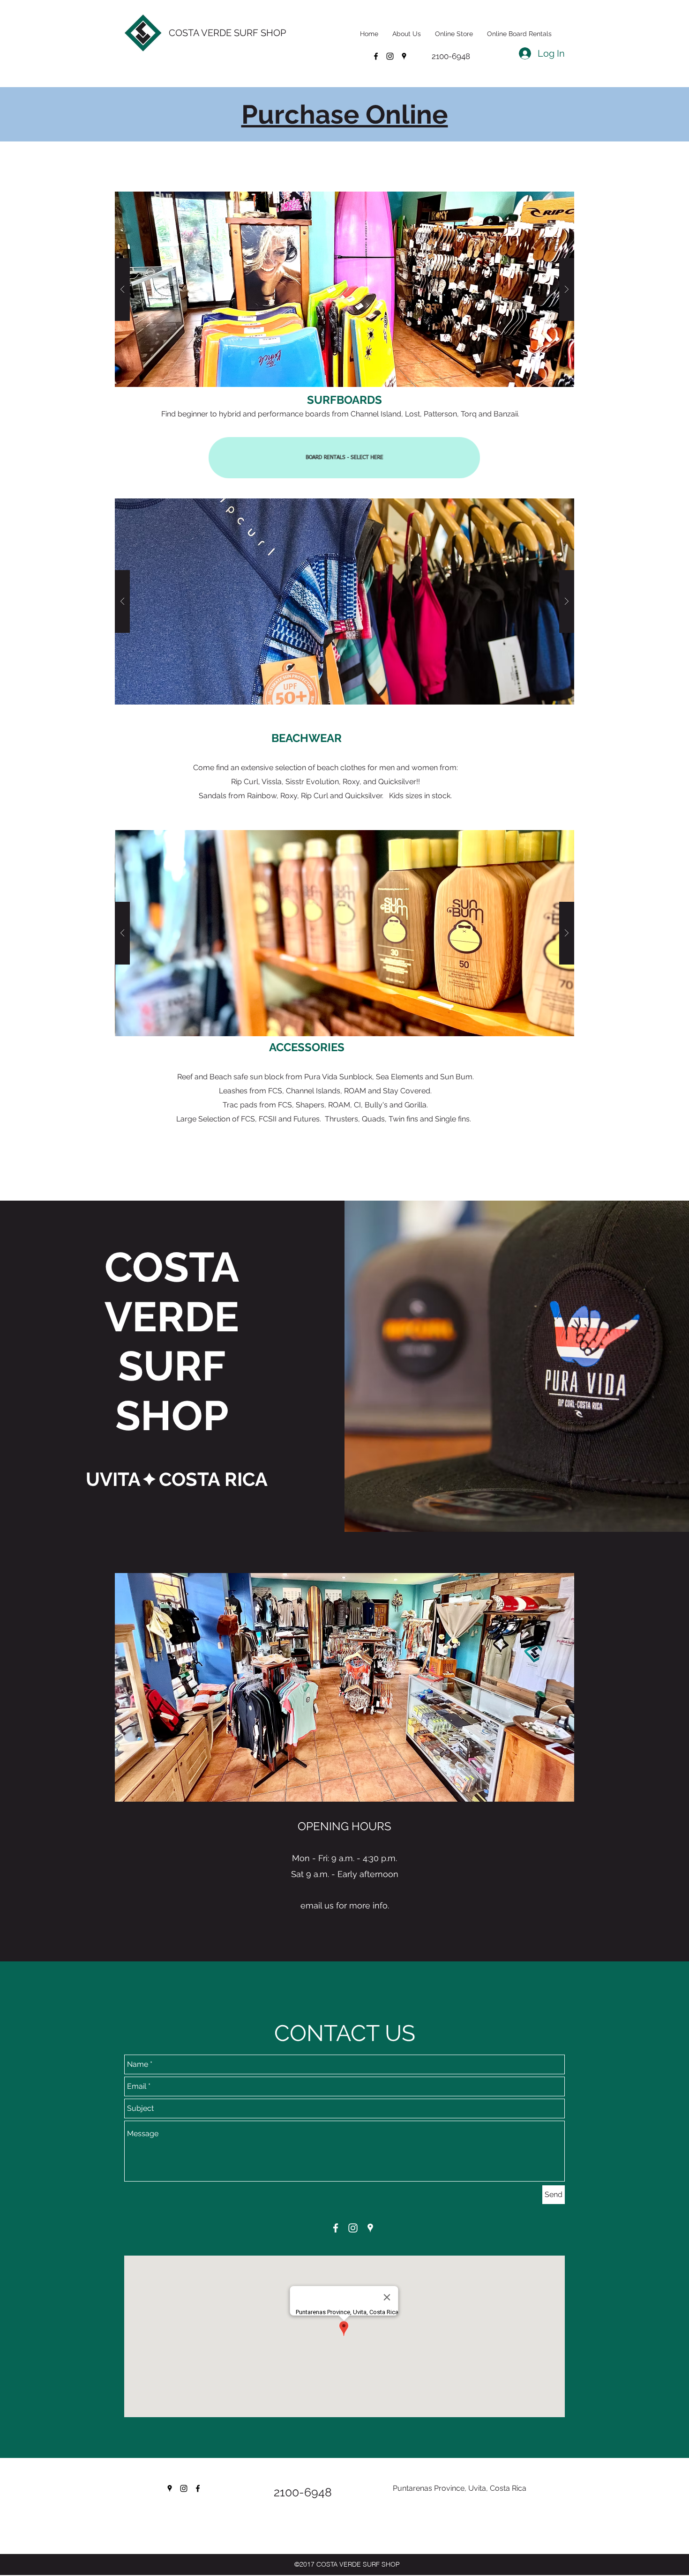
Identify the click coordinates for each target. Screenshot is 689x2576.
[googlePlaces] (404, 56)
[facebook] (376, 56)
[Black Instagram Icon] (184, 2488)
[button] (344, 601)
